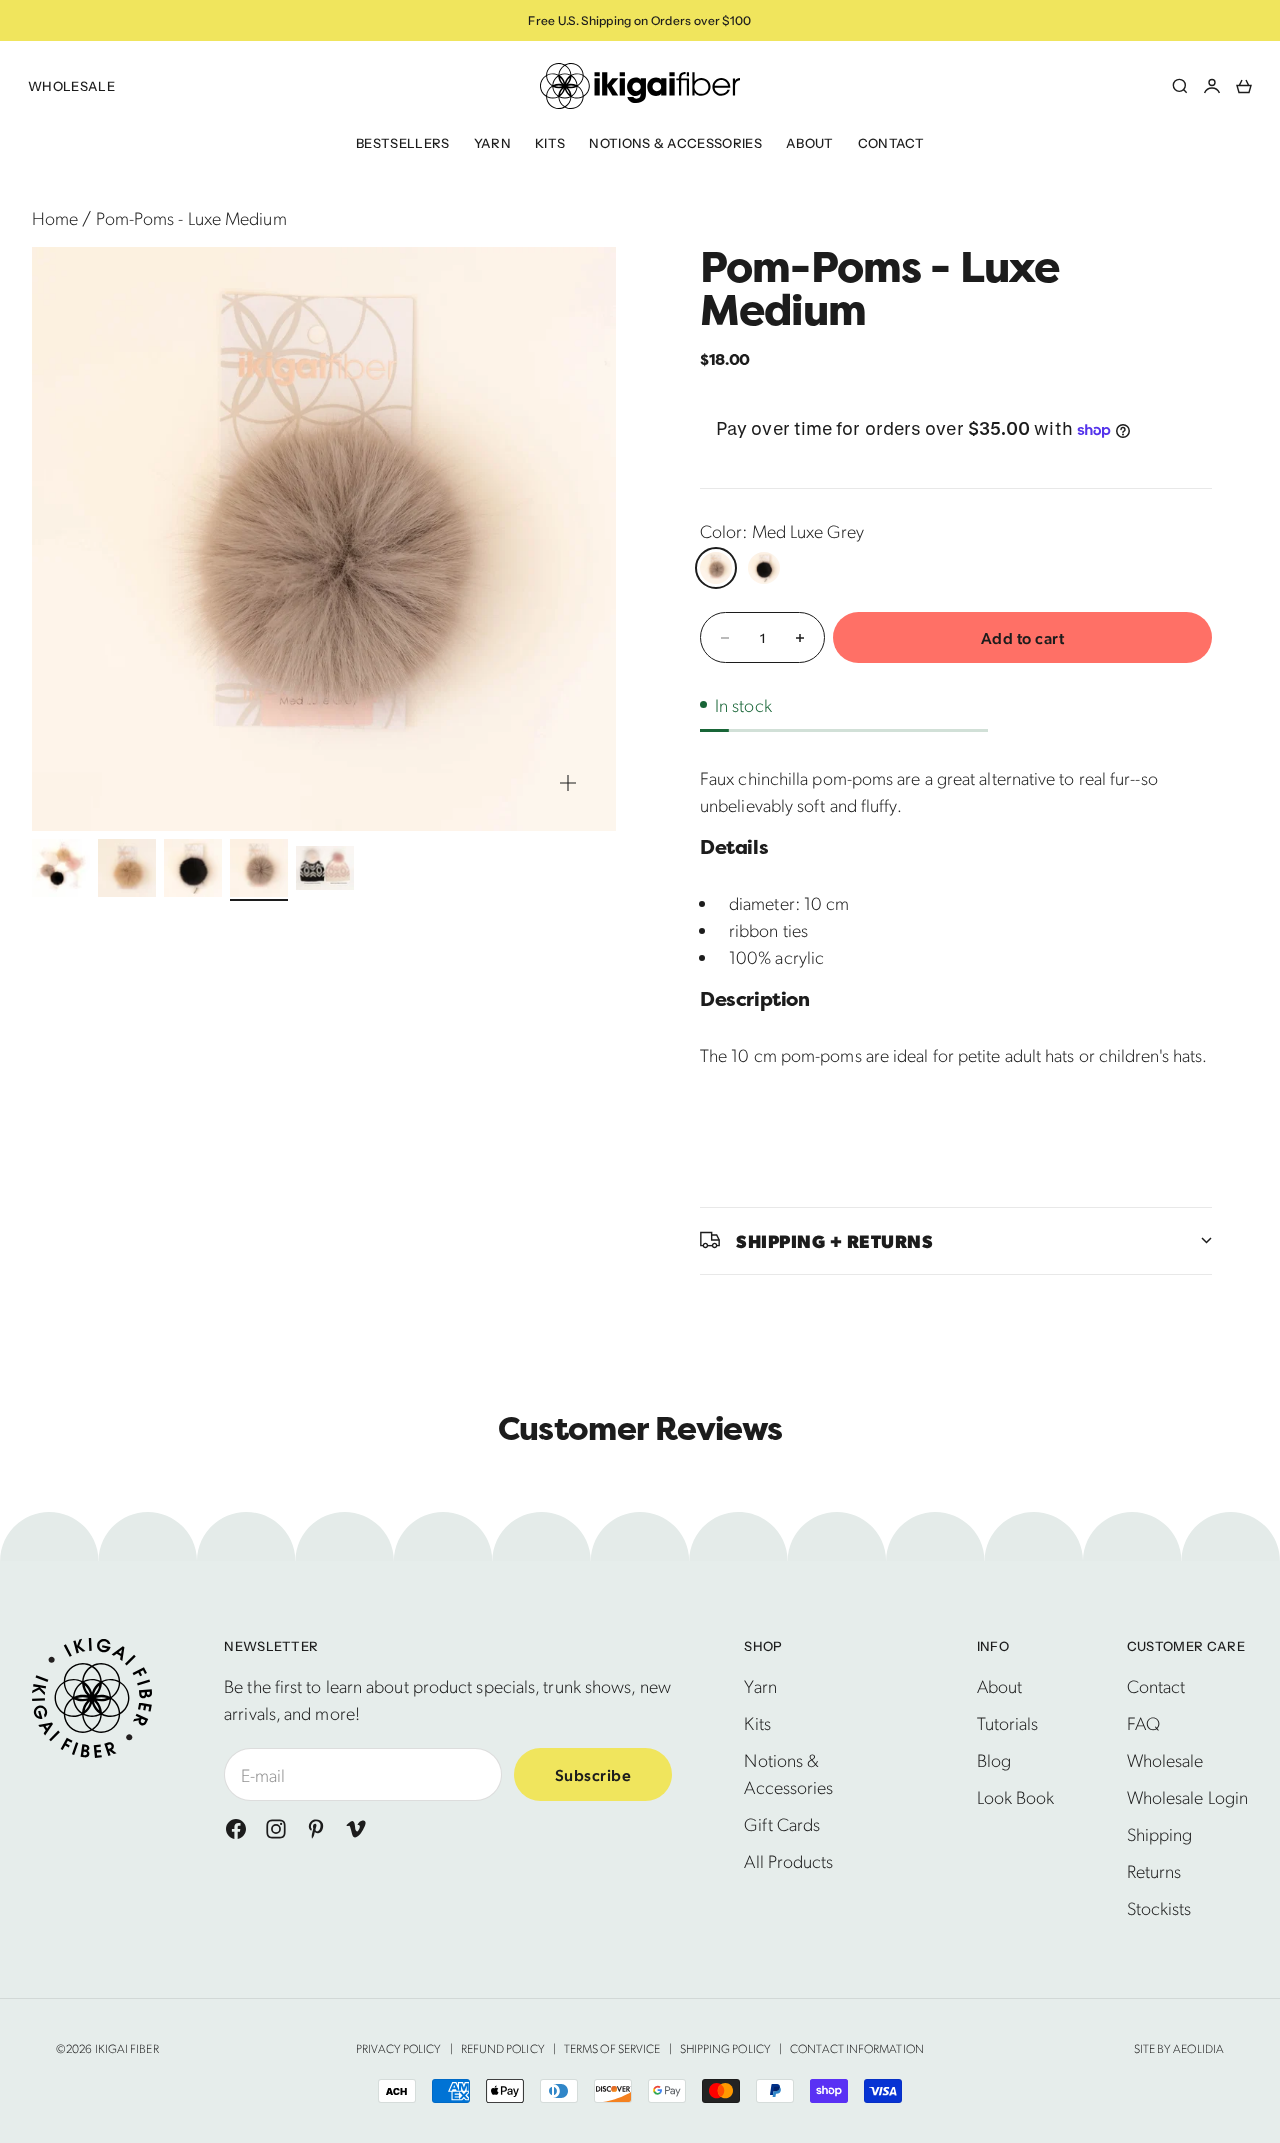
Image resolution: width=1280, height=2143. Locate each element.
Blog (994, 1759)
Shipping (1160, 1833)
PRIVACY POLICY (398, 2048)
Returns (1154, 1870)
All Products (788, 1860)
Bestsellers (403, 143)
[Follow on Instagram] (276, 1829)
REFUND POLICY (503, 2048)
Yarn (492, 143)
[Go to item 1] (61, 868)
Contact (891, 143)
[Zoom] (568, 783)
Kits (550, 143)
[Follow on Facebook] (236, 1829)
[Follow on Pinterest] (316, 1829)
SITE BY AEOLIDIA (1179, 2048)
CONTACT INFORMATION (857, 2048)
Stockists (1159, 1907)
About (810, 143)
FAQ (1143, 1722)
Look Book (1016, 1796)
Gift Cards (782, 1823)
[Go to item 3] (193, 868)
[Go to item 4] (259, 868)
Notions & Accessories (675, 143)
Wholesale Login (1187, 1796)
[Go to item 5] (325, 868)
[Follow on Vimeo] (356, 1829)
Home (55, 217)
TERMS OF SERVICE (612, 2048)
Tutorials (1008, 1722)
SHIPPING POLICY (725, 2048)
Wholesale (71, 86)
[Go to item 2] (127, 868)
